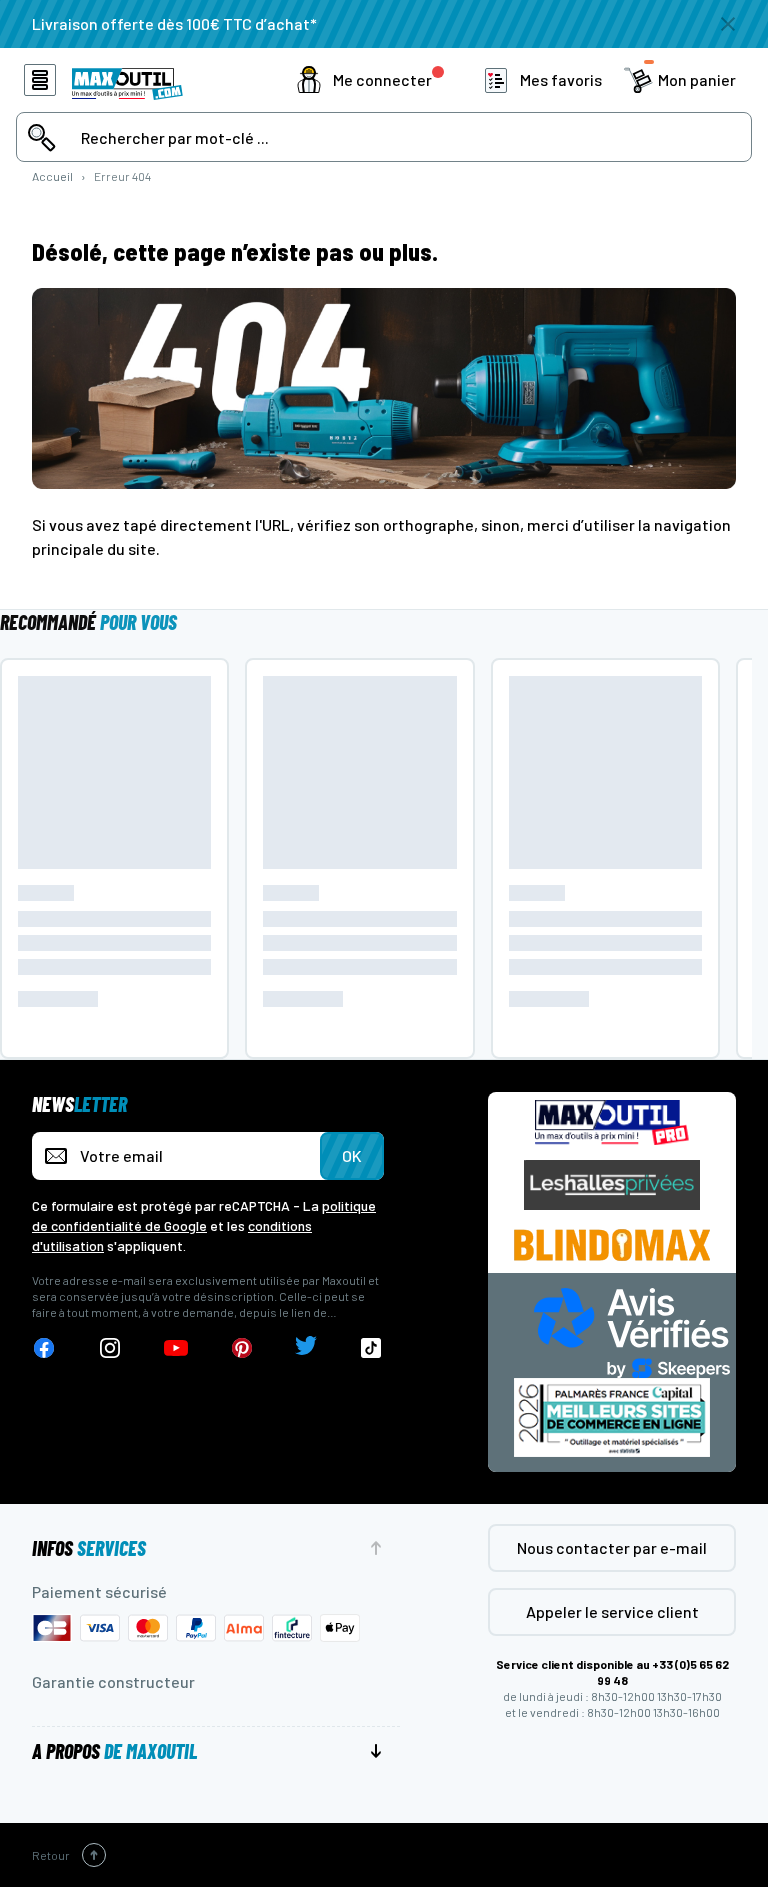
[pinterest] (242, 1348)
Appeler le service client (612, 1611)
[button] (370, 80)
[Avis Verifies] (632, 1330)
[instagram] (110, 1348)
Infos (89, 1548)
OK (352, 1155)
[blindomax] (612, 1245)
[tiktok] (371, 1348)
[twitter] (306, 1348)
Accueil (52, 176)
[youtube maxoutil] (176, 1348)
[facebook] (44, 1348)
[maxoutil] (612, 1122)
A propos (114, 1751)
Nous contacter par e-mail (612, 1547)
